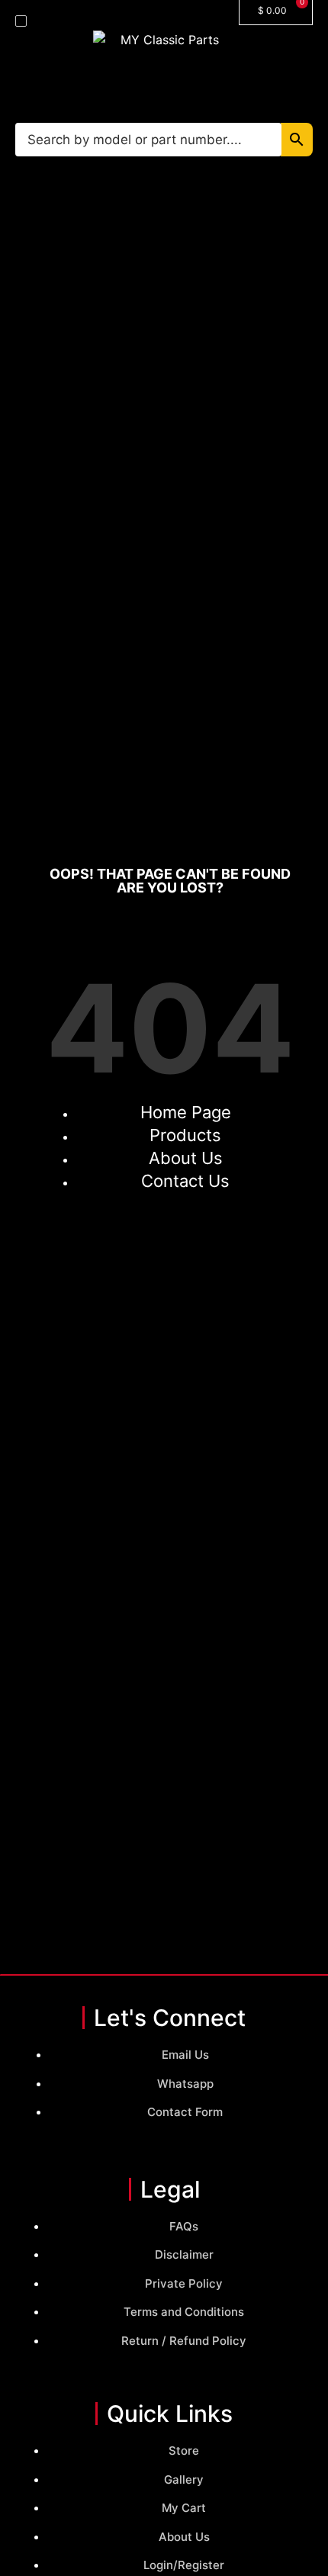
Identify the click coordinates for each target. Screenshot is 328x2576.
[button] (21, 21)
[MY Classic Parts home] (164, 74)
